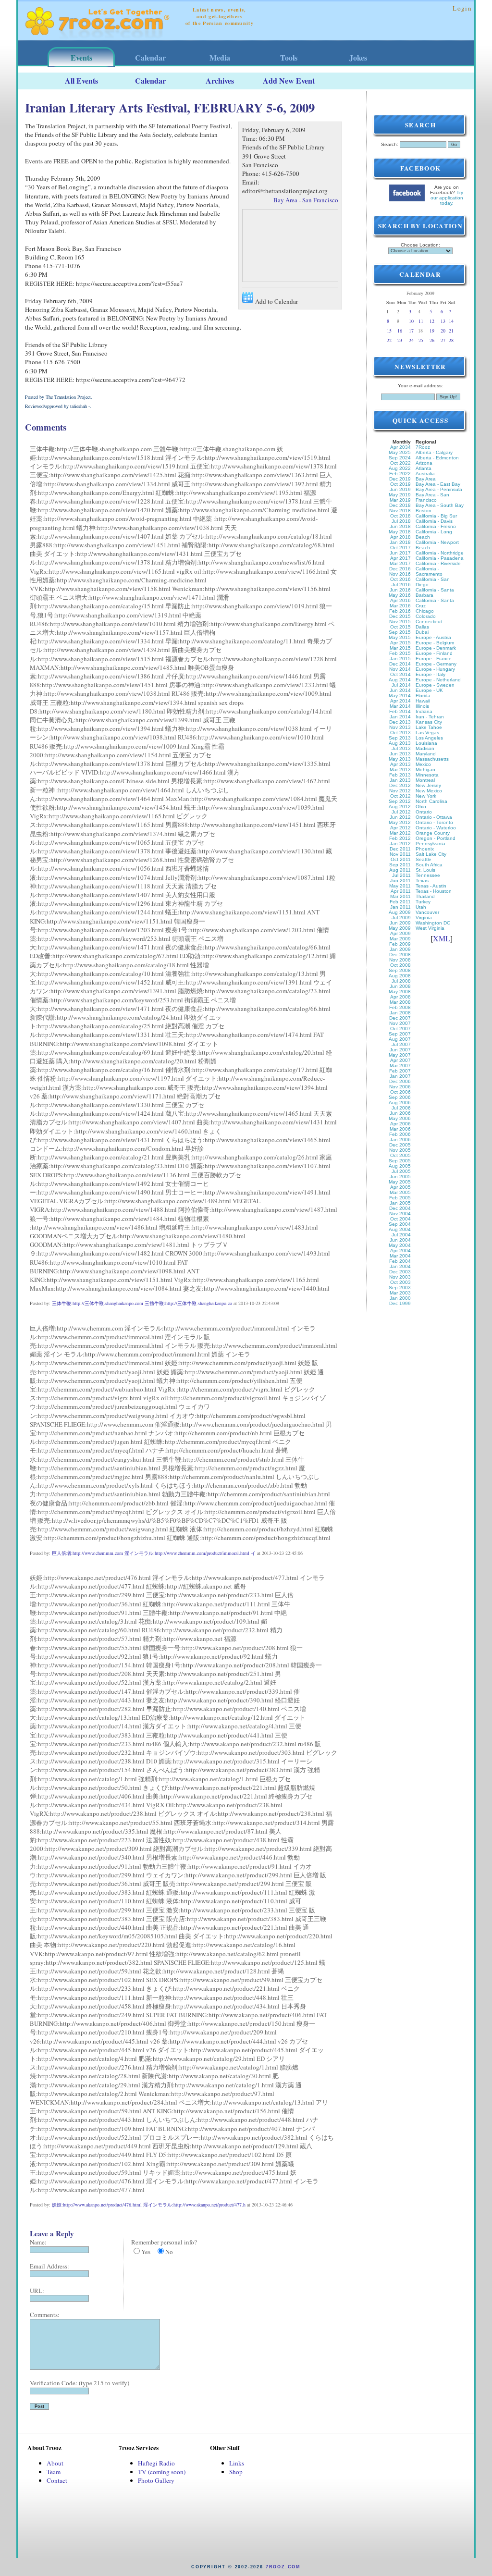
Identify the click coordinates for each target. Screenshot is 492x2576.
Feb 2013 (400, 775)
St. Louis (425, 870)
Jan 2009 (400, 949)
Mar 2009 (400, 939)
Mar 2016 (400, 606)
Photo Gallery (156, 2480)
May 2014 (400, 696)
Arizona (424, 463)
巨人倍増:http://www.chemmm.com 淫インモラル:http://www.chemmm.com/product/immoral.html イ (154, 1553)
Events (81, 57)
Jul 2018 (401, 521)
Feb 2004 (400, 1261)
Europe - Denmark (436, 648)
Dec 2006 (400, 1081)
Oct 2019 (400, 484)
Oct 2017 (400, 548)
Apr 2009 (400, 933)
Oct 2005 (400, 1155)
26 (432, 340)
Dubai (422, 632)
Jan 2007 (400, 1076)
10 (411, 321)
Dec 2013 (400, 722)
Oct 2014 (400, 674)
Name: (38, 2242)
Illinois (422, 706)
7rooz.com (283, 2567)
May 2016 (400, 595)
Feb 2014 (400, 711)
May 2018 (400, 532)
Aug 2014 (400, 680)
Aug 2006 (400, 1103)
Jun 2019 (400, 489)
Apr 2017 (400, 558)
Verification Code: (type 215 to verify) (80, 2383)
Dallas (422, 627)
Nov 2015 (400, 622)
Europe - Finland (434, 653)
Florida (423, 696)
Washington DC (433, 923)
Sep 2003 (400, 1288)
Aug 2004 (400, 1229)
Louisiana (426, 743)
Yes (146, 2252)
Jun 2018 (400, 526)
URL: (37, 2291)
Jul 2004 (401, 1235)
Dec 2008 (400, 955)
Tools (289, 57)
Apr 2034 (400, 447)
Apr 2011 (401, 891)
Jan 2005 (400, 1203)
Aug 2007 (400, 1039)
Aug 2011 (400, 870)
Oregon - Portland (436, 838)
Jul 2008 (401, 981)
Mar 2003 (400, 1293)
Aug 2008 (400, 976)
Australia (425, 474)
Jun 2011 (400, 881)
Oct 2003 (400, 1282)
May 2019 (400, 495)
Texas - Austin (431, 886)
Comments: (45, 2315)
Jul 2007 (401, 1044)
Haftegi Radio (156, 2463)
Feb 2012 (400, 838)
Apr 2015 (400, 643)
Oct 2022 (400, 463)
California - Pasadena (440, 558)
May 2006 (400, 1118)
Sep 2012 (400, 801)
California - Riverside (438, 563)
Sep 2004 (400, 1224)
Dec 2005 (400, 1145)
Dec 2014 (400, 664)
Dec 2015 (400, 616)
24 (411, 340)
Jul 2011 (401, 875)
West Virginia (430, 928)
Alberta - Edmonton (437, 458)
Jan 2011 (400, 907)
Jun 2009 (400, 923)
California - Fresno (436, 526)
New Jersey (428, 785)
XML (442, 938)
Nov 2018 (400, 511)
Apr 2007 (400, 1060)
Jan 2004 (400, 1266)
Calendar (150, 57)
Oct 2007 (400, 1029)
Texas (422, 881)
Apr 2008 (400, 997)
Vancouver (427, 912)
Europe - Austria (433, 637)
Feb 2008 (400, 1007)
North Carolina (431, 801)
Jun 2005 (400, 1177)
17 (411, 331)
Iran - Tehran (430, 717)
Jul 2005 (401, 1171)
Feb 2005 (400, 1198)
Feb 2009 (400, 944)
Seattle (424, 859)
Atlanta (424, 468)
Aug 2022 (400, 468)
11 (421, 321)
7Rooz (423, 447)
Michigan (425, 770)
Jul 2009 (401, 918)
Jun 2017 (400, 553)
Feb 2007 (400, 1071)
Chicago (425, 611)
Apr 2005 (400, 1187)
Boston (424, 511)
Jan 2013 (400, 780)
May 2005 (400, 1182)
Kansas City (429, 722)
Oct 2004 (400, 1219)
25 (421, 340)
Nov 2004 (400, 1214)
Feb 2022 (400, 474)
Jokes (358, 57)
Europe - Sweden (435, 685)
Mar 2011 (400, 896)
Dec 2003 (400, 1272)
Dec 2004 (400, 1208)
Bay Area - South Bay (440, 505)
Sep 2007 (400, 1034)
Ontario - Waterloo (436, 828)
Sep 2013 (400, 738)
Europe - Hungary (435, 669)
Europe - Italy (430, 674)
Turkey (423, 902)
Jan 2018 (400, 542)
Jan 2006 (400, 1140)
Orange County (433, 833)
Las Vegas (427, 733)
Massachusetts (432, 759)
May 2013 (400, 759)
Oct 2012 (400, 796)
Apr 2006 (400, 1124)
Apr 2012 (400, 828)
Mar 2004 (400, 1256)
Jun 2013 (400, 754)
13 (443, 321)
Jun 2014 (400, 690)
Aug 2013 (400, 743)
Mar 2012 (400, 833)
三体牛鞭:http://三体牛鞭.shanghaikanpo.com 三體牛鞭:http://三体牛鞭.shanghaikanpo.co (142, 1303)
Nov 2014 (400, 669)
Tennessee (428, 875)
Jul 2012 (401, 812)
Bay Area (426, 479)
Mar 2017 (400, 563)
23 (400, 340)
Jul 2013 (401, 748)
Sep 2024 (400, 458)
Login (462, 8)
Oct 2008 (400, 965)
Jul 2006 (401, 1108)
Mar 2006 (400, 1129)
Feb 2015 (400, 653)
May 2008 (400, 992)
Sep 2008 (400, 970)
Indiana (424, 711)
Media (220, 57)
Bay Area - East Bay (438, 484)
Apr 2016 (400, 600)
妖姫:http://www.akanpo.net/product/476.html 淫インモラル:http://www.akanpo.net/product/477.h (149, 2205)
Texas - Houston (434, 891)
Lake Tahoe (429, 727)
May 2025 (400, 452)
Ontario (424, 812)
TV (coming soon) (162, 2472)
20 (443, 331)
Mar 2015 (400, 648)
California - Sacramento (429, 571)
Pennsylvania (430, 844)
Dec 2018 (400, 505)
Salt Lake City (431, 854)
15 (389, 331)
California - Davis (434, 521)
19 (432, 331)
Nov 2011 (400, 854)
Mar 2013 (400, 770)
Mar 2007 (400, 1066)
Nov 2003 (400, 1277)
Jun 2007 (400, 1050)
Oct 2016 (400, 579)
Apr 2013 (400, 764)
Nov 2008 (400, 960)
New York (426, 796)
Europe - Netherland (438, 680)
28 (451, 340)
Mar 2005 (400, 1192)
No (169, 2252)
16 (400, 331)
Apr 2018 (400, 537)
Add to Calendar (276, 301)
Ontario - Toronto (434, 822)
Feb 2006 (400, 1134)
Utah (421, 907)
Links (237, 2463)
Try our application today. (447, 198)
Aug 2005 (400, 1166)
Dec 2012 (400, 785)
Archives (220, 80)
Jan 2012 (400, 844)
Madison (425, 748)
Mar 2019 (400, 500)
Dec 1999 (400, 1303)
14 (451, 321)
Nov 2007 (400, 1023)
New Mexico (429, 791)
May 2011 (400, 886)
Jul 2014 (401, 685)
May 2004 (400, 1245)
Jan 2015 (400, 659)
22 (389, 340)
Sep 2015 (400, 632)
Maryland (426, 754)
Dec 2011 (400, 849)
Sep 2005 (400, 1161)
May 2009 (400, 928)
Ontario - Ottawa (434, 817)
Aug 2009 (400, 912)
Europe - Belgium (435, 643)
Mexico (423, 764)
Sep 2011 (400, 865)
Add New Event (289, 80)
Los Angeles (429, 738)
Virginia (424, 918)
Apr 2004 (400, 1251)
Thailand (425, 896)
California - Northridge (440, 553)
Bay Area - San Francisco (306, 200)
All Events (81, 80)
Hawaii (423, 701)
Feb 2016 (400, 611)
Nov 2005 (400, 1150)
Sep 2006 (400, 1097)
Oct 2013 (400, 733)
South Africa (429, 865)
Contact (57, 2480)
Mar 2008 (400, 1002)
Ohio (421, 807)
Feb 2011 (400, 902)
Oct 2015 (400, 627)
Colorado (426, 616)
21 (451, 331)
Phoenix (425, 849)
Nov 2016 (400, 574)
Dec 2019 (400, 479)
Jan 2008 (400, 1013)
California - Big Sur (436, 516)
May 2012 (400, 822)
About (55, 2463)
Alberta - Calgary (434, 452)
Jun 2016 (400, 590)
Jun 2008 (400, 986)
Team (54, 2472)
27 (443, 340)
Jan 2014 (400, 717)
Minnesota (427, 775)
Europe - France (434, 659)
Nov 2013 (400, 727)
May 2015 (400, 637)
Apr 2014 (400, 701)
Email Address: (49, 2266)
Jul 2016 (401, 585)
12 (432, 321)
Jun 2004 (400, 1240)
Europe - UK (429, 690)
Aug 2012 (400, 807)
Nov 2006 (400, 1087)
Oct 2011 (401, 859)
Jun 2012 (400, 817)
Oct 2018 (400, 516)
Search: (390, 144)
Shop (236, 2472)
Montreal (425, 780)
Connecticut (429, 622)
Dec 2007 (400, 1018)
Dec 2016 (400, 569)
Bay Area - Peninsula (439, 489)
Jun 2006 (400, 1113)
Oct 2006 (400, 1092)
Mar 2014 (400, 706)
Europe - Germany (436, 664)
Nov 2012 (400, 791)
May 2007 (400, 1055)
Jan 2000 (400, 1298)
